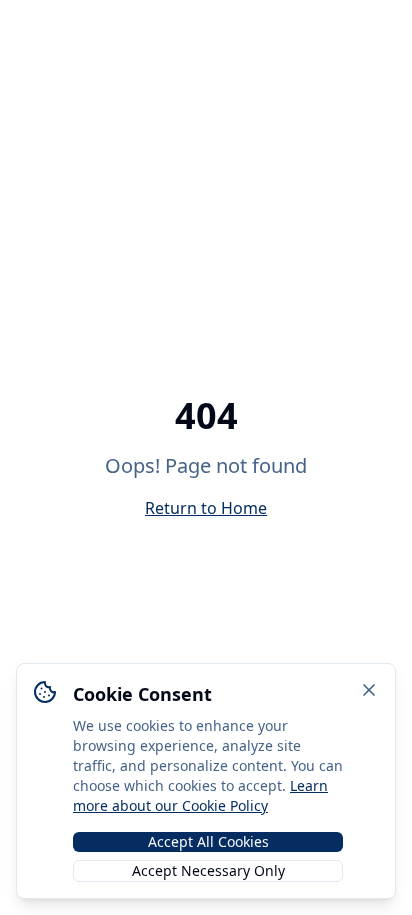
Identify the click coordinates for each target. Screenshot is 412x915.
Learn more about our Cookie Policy (200, 795)
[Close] (369, 690)
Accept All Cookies (208, 841)
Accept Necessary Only (208, 870)
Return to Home (206, 508)
